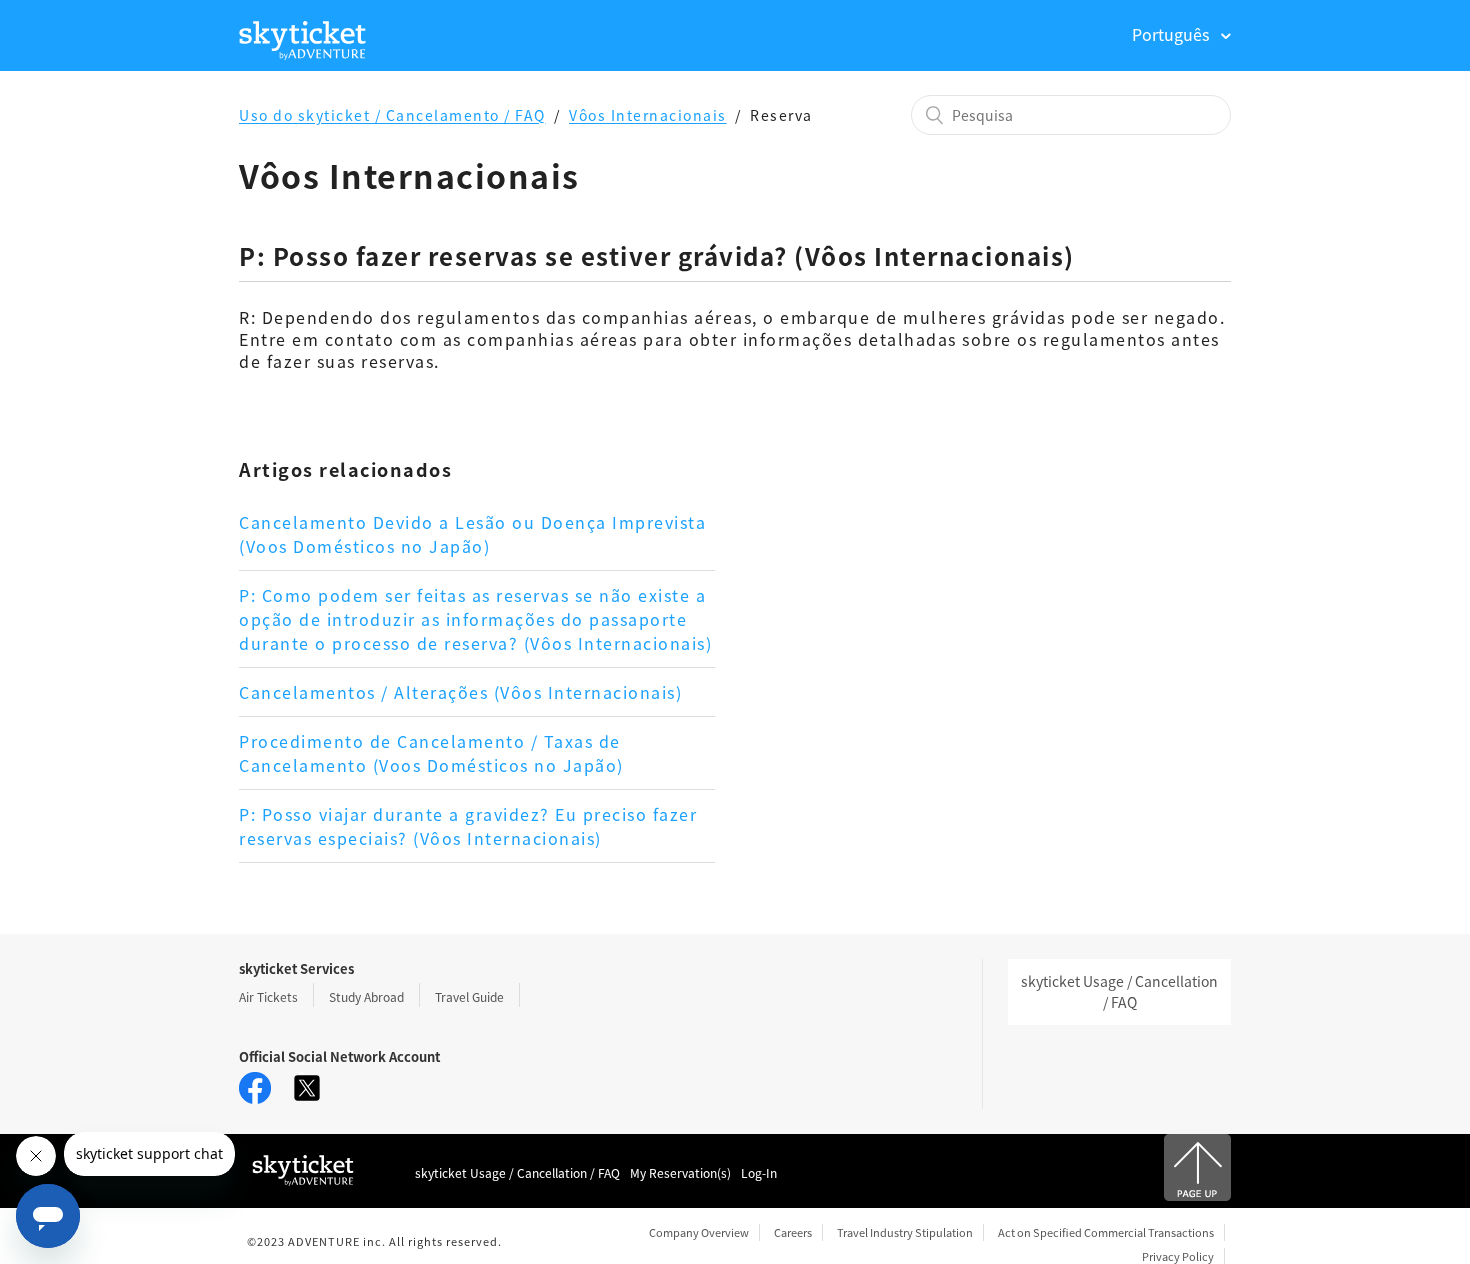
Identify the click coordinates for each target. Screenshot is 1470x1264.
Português (1172, 34)
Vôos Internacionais (648, 115)
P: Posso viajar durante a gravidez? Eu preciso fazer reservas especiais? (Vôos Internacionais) (468, 826)
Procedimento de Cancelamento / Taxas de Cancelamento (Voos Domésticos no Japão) (431, 753)
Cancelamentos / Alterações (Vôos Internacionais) (460, 692)
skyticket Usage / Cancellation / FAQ (1119, 991)
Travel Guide (469, 996)
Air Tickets (268, 996)
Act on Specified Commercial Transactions (1106, 1232)
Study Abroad (366, 996)
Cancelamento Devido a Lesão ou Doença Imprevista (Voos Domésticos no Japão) (472, 534)
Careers (793, 1232)
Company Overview (699, 1232)
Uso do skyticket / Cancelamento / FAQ (392, 115)
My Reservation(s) (680, 1172)
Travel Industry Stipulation (905, 1232)
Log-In (759, 1172)
